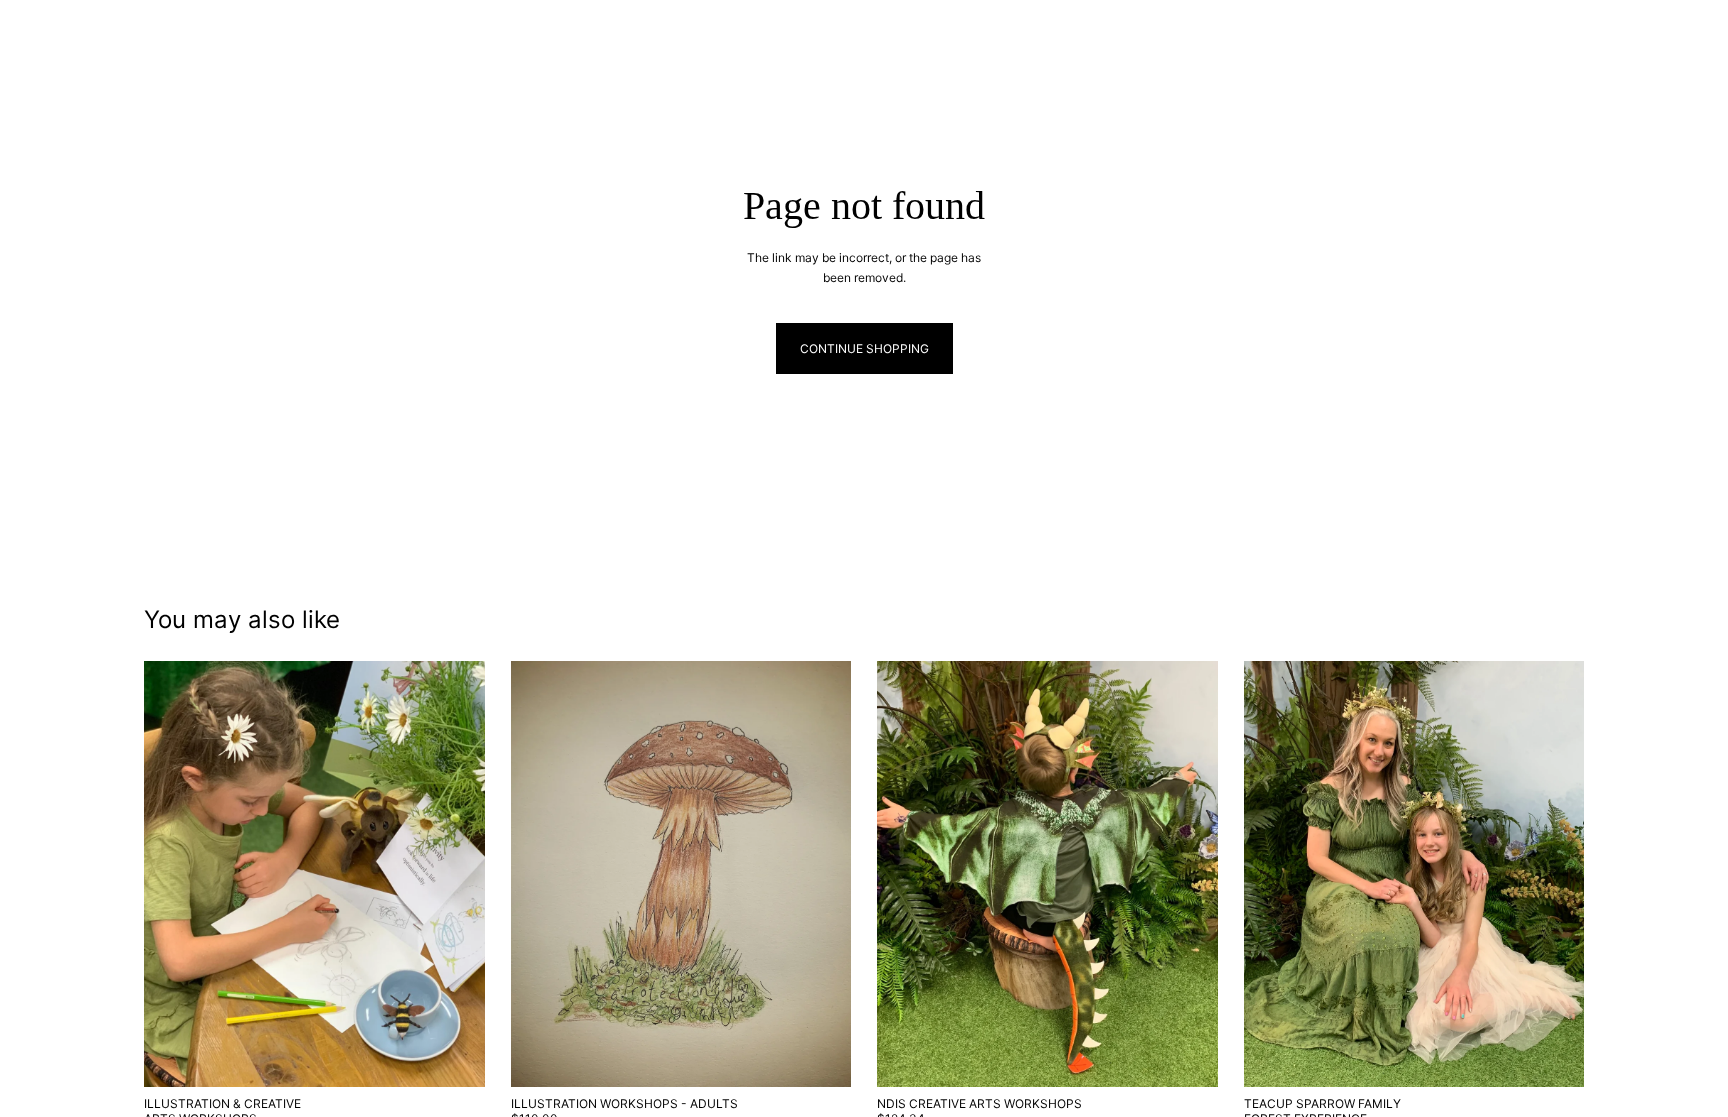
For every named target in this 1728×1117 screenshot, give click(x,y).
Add (471, 1056)
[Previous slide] (174, 874)
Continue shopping (864, 348)
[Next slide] (455, 874)
